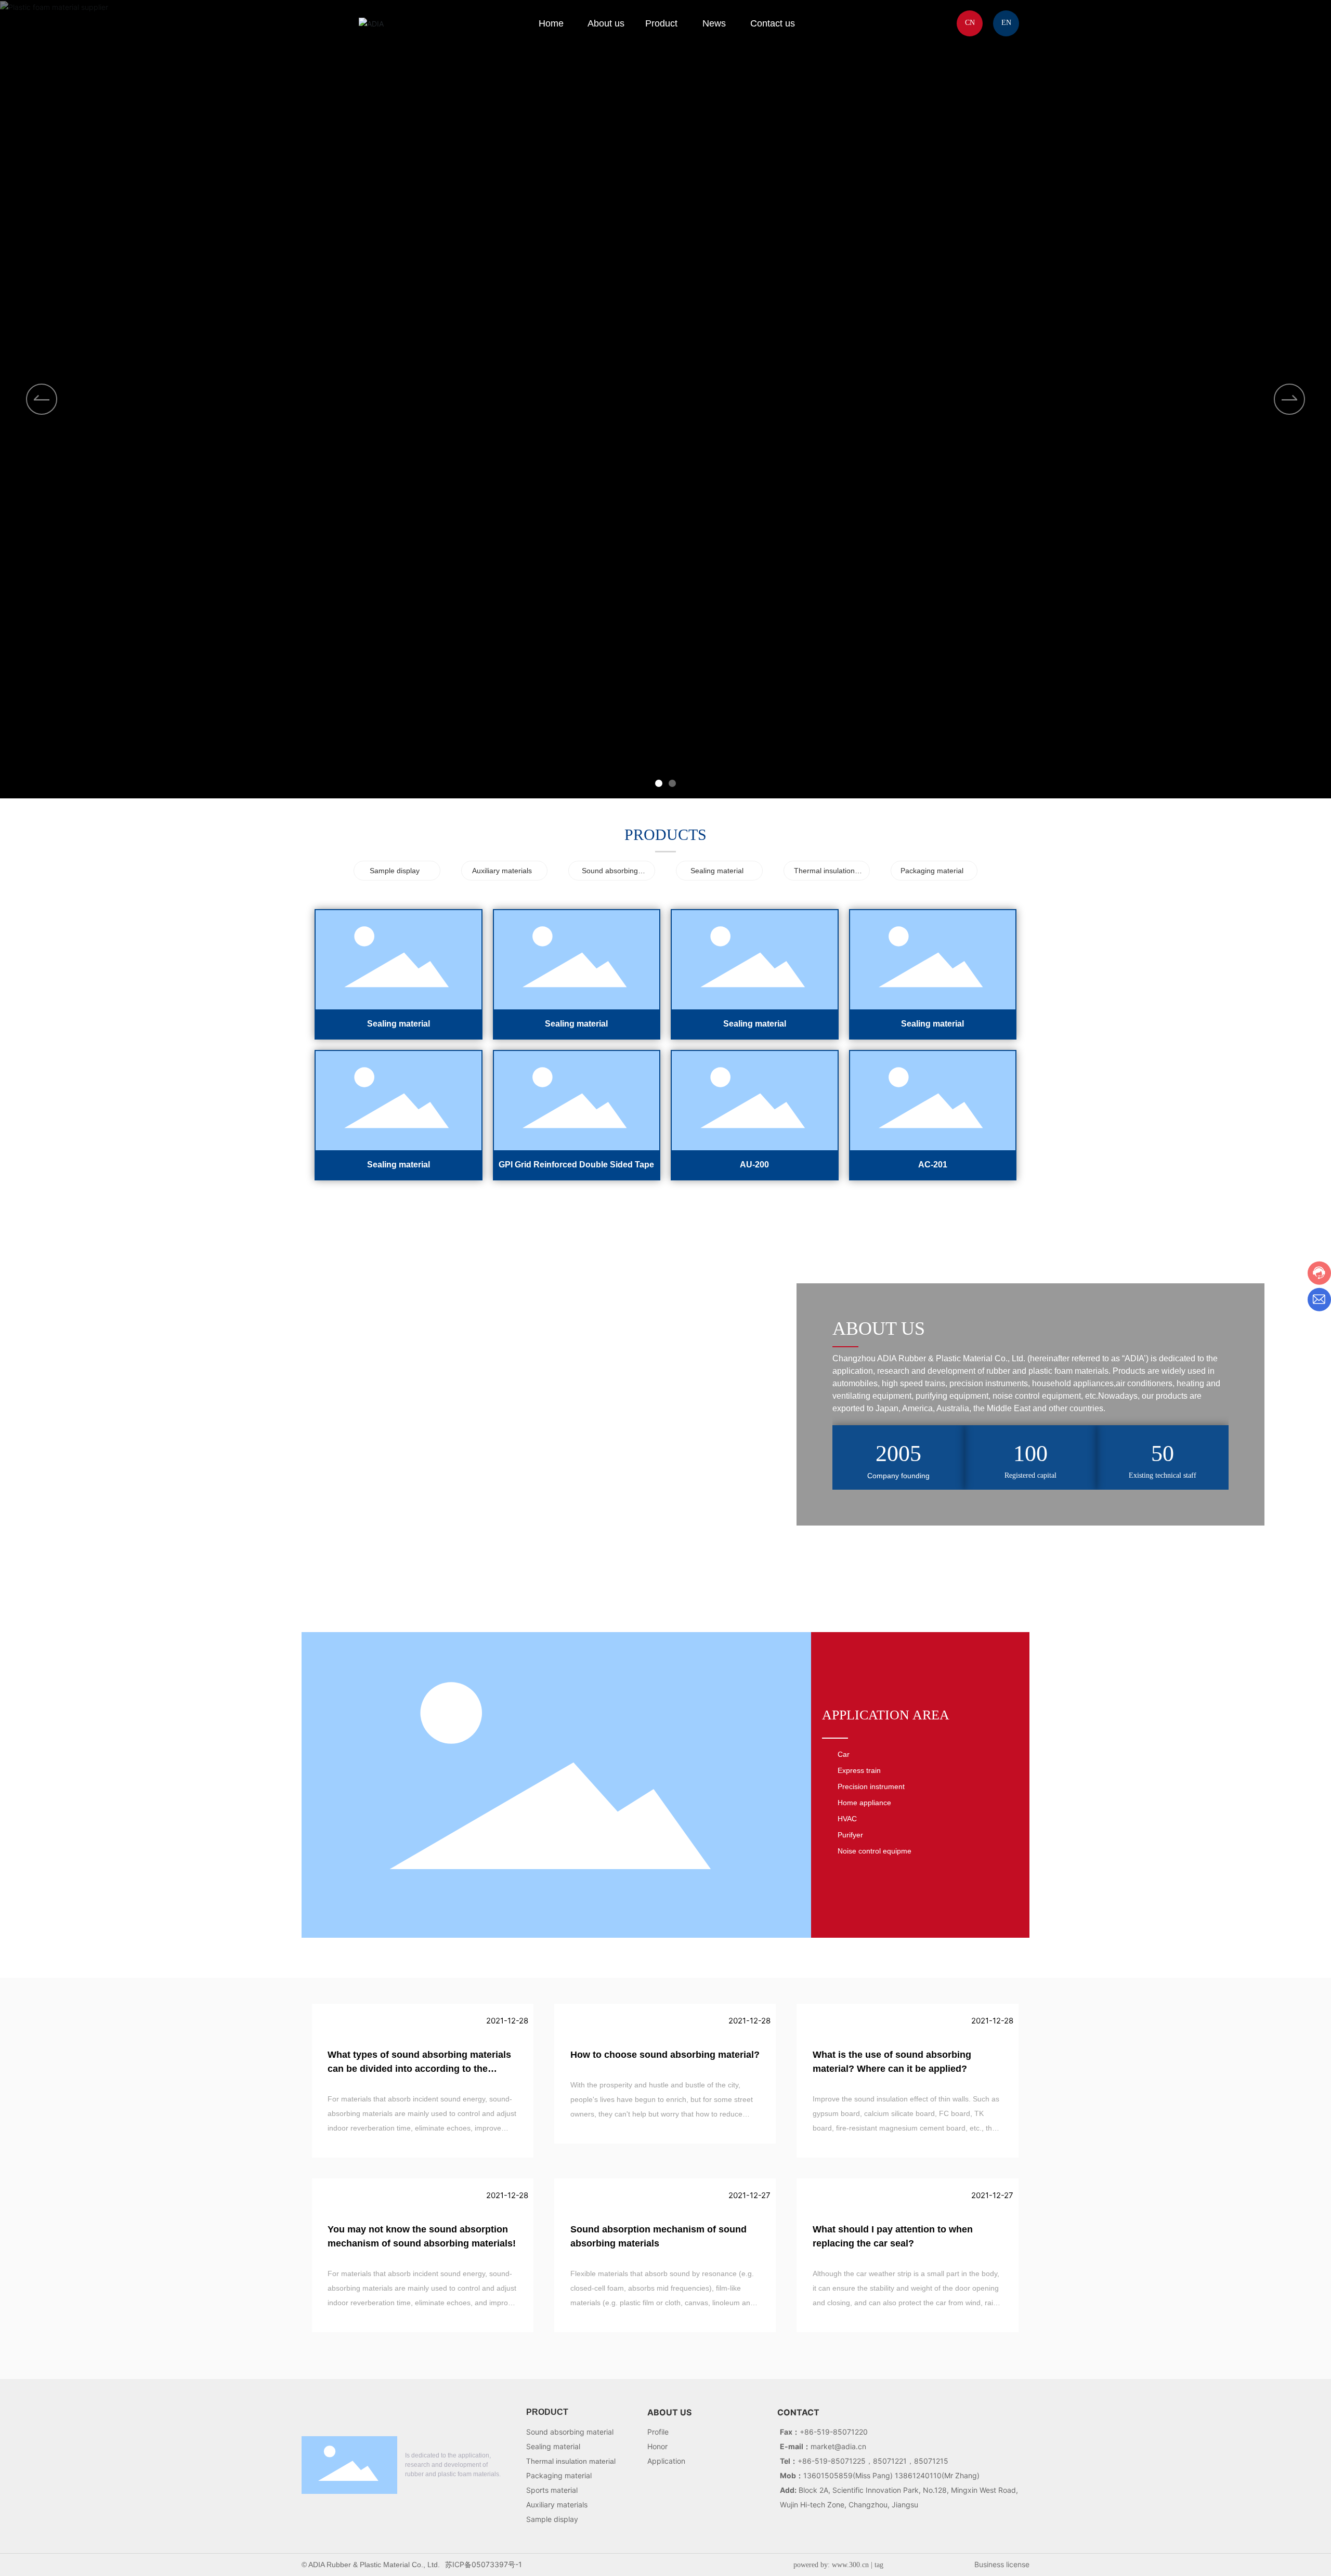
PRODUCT (547, 2412)
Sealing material (717, 871)
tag (879, 2565)
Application (666, 2461)
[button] (1289, 399)
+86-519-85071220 (834, 2432)
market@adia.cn (838, 2446)
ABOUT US (669, 2412)
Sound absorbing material (570, 2432)
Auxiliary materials (502, 871)
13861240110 (918, 2475)
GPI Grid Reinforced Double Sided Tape (576, 1165)
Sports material (552, 2490)
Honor (657, 2446)
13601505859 (828, 2475)
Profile (658, 2432)
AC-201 (933, 1165)
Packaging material (932, 871)
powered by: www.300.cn (831, 2565)
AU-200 (754, 1165)
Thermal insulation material (571, 2461)
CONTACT (798, 2412)
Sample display (395, 871)
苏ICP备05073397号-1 (484, 2564)
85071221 (890, 2461)
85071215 (931, 2461)
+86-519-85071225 (832, 2461)
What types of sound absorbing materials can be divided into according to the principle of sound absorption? (419, 2069)
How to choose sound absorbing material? (665, 2055)
